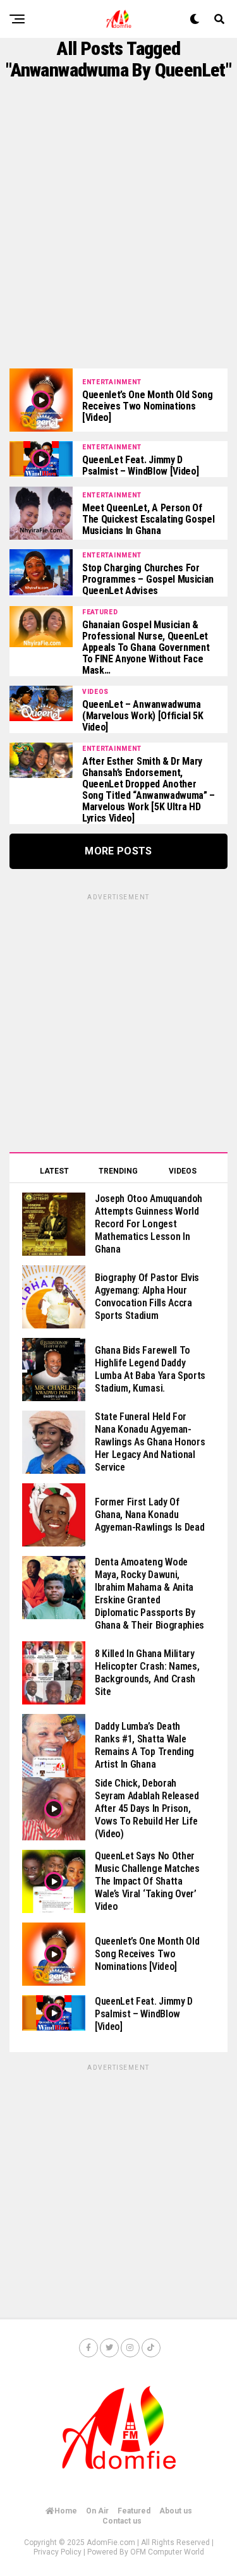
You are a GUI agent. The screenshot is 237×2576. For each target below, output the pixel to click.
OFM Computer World (167, 2552)
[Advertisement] (118, 225)
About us (176, 2511)
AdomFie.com (111, 2543)
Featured (134, 2511)
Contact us (122, 2521)
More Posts (118, 851)
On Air (97, 2511)
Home (66, 2511)
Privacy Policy (58, 2552)
